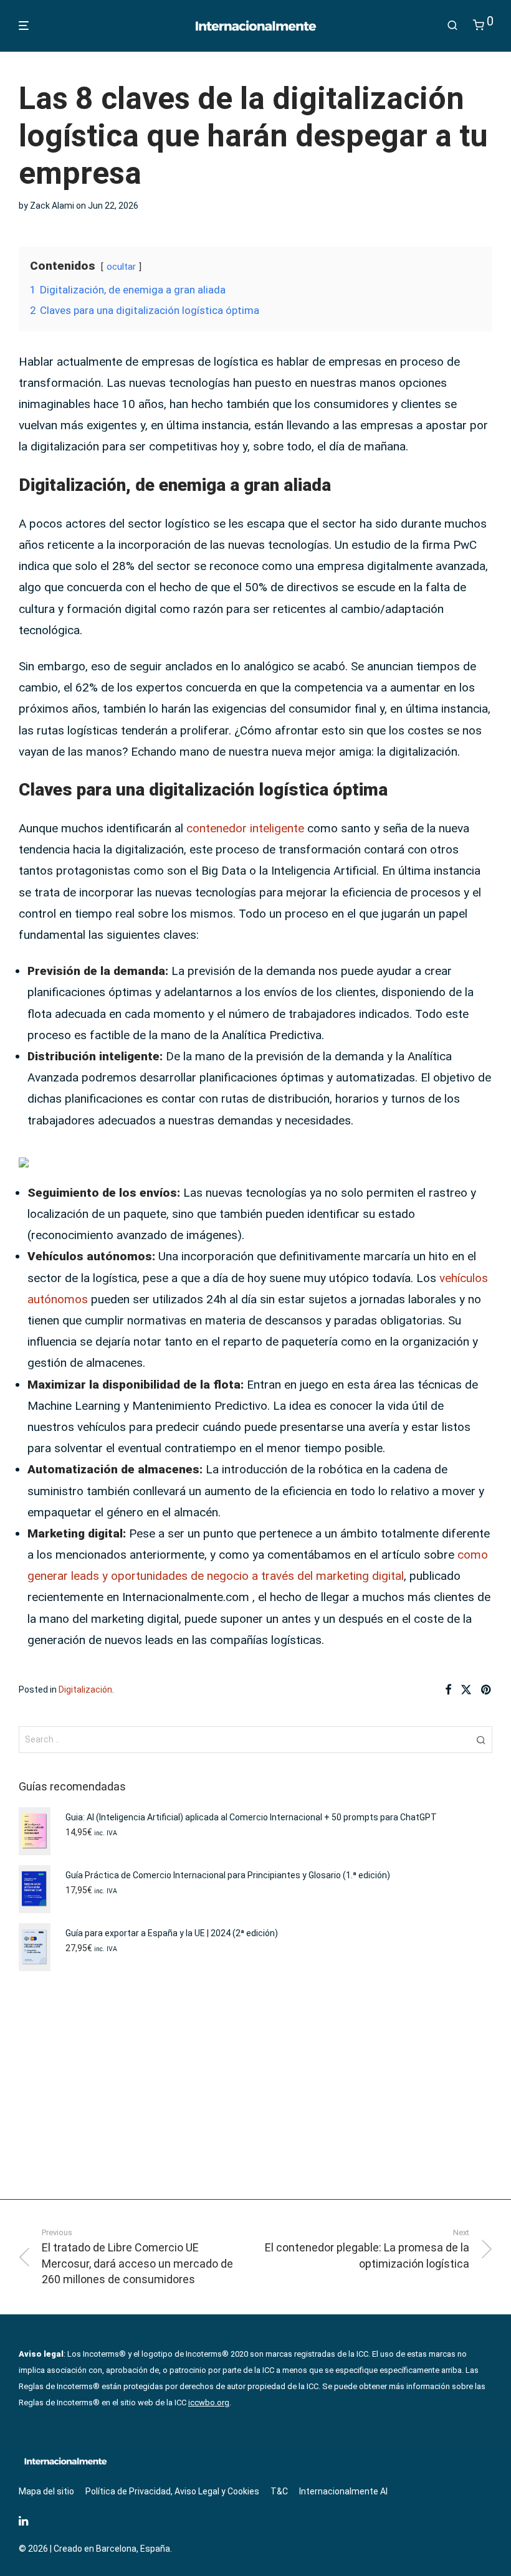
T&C (279, 2491)
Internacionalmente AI (343, 2491)
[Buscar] (452, 26)
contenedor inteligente (245, 828)
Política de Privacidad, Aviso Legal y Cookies (172, 2491)
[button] (481, 1739)
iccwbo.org (209, 2403)
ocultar (121, 267)
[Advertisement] (255, 2085)
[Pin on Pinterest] (487, 1690)
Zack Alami (52, 206)
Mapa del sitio (46, 2491)
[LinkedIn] (24, 2520)
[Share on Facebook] (448, 1690)
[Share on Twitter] (466, 1690)
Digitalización (85, 1690)
